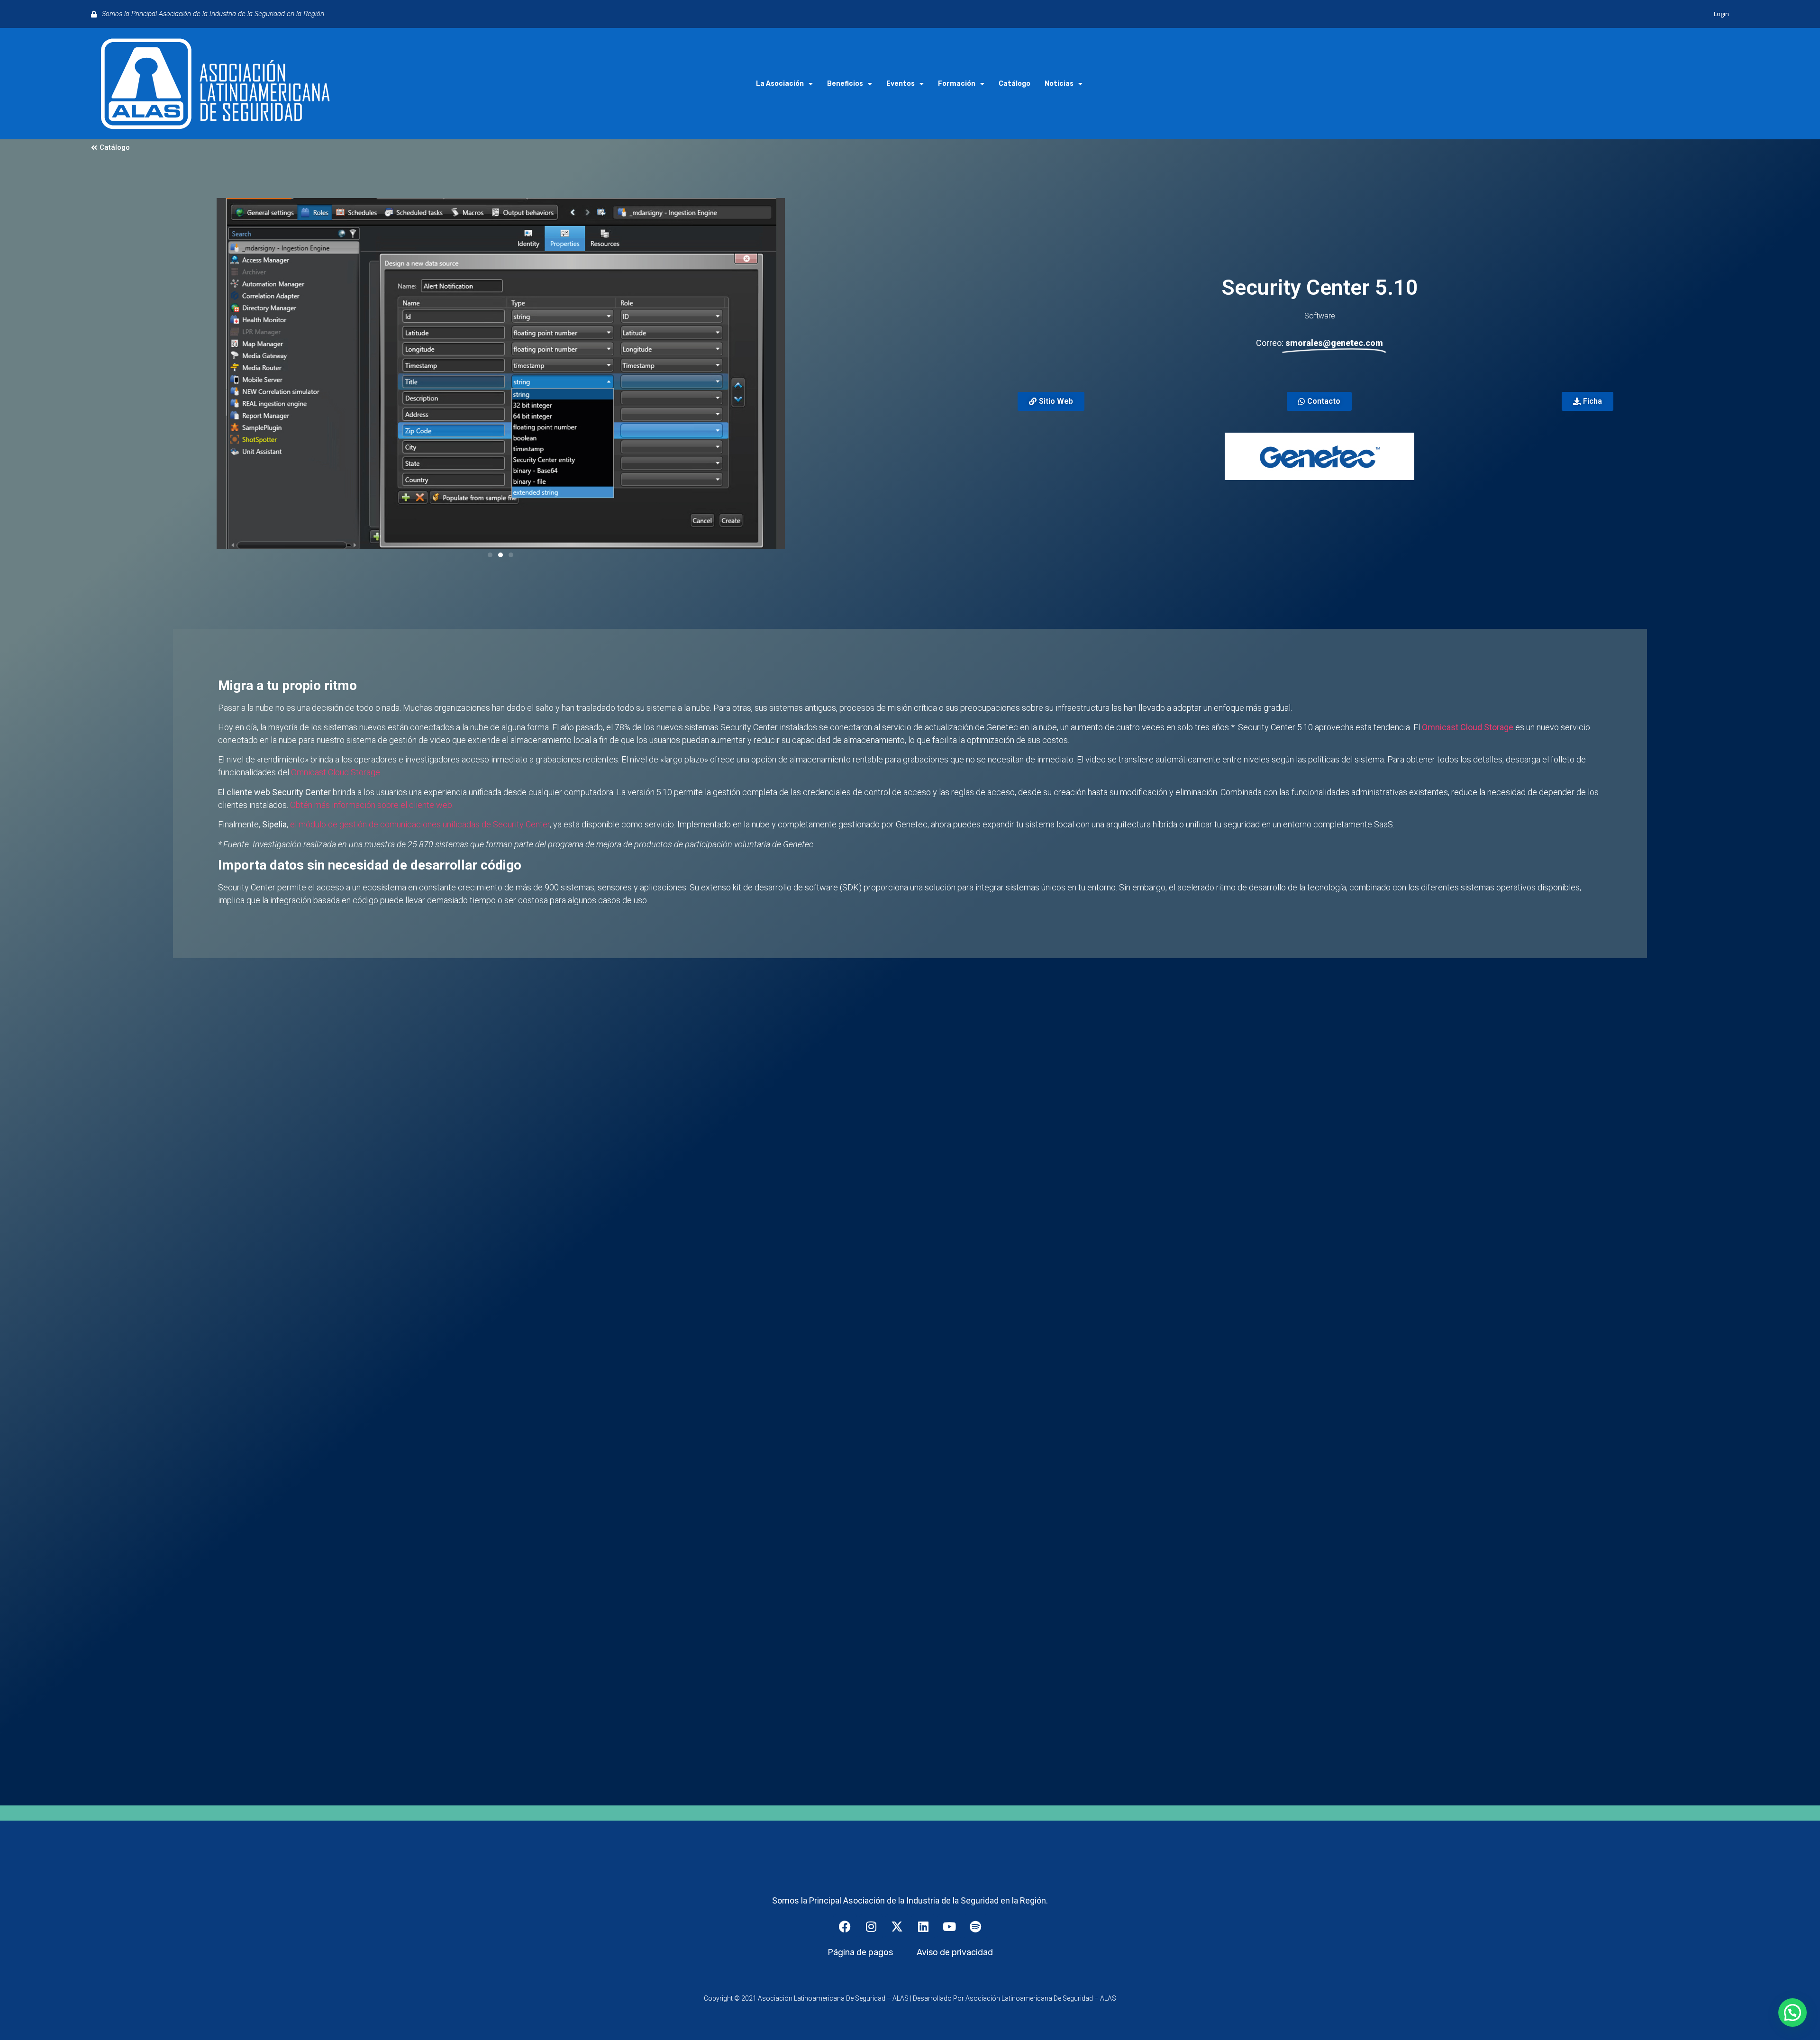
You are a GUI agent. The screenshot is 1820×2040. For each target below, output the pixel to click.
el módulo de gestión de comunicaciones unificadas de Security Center (420, 824)
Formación (957, 84)
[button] (490, 555)
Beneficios (845, 84)
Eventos (901, 84)
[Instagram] (871, 1926)
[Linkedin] (923, 1926)
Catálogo (1015, 84)
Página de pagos (860, 1952)
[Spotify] (975, 1926)
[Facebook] (845, 1926)
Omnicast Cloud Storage (1468, 727)
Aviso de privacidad (955, 1952)
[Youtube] (949, 1926)
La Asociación (780, 84)
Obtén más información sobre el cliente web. (372, 805)
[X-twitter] (897, 1926)
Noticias (1059, 84)
